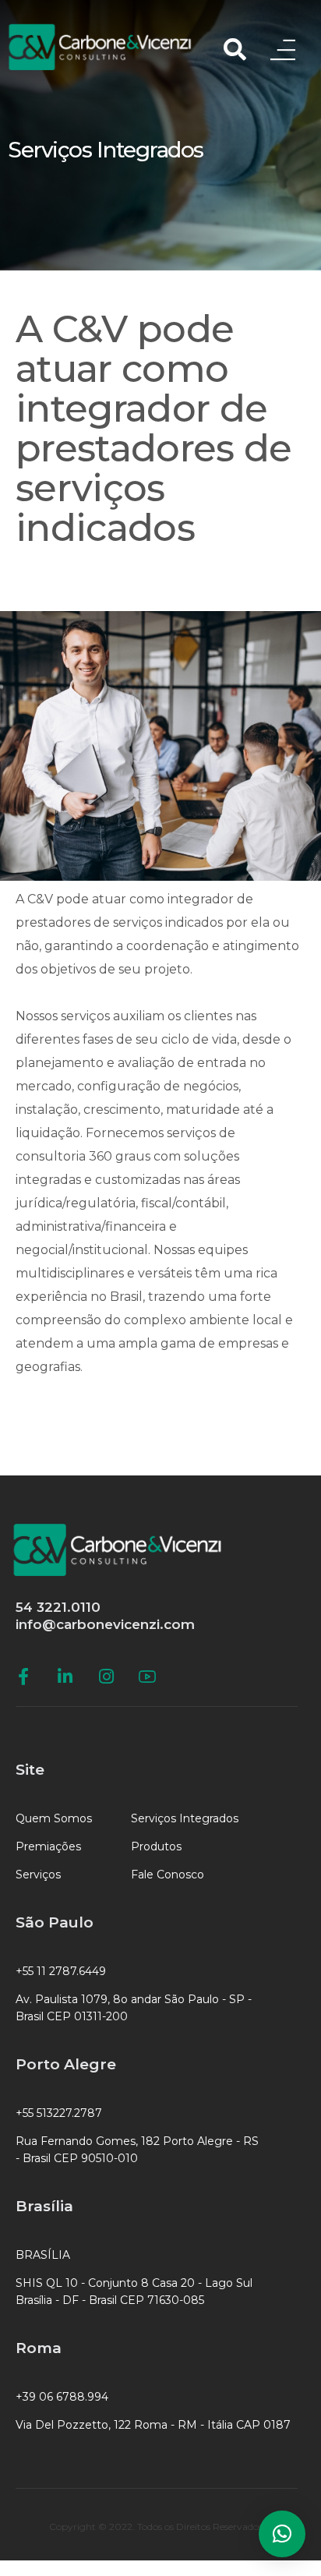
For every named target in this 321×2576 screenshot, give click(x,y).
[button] (282, 2534)
